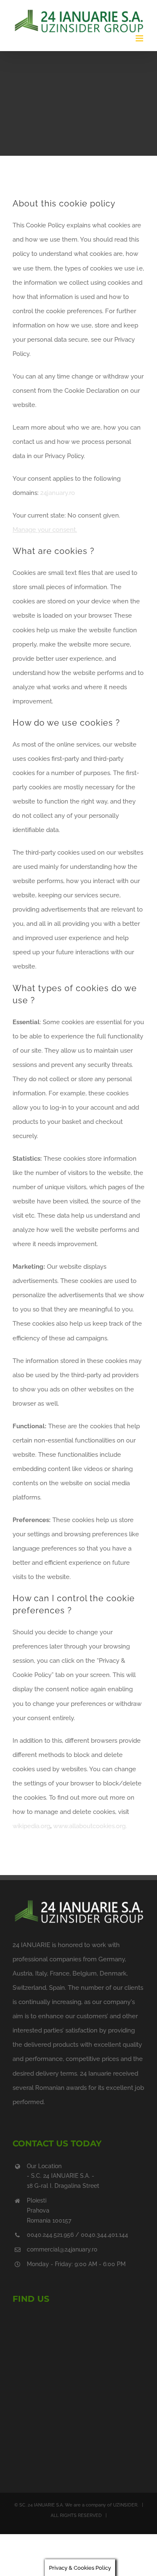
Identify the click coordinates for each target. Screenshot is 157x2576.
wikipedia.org (31, 1826)
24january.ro (58, 493)
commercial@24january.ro (62, 2249)
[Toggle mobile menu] (140, 38)
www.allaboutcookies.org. (90, 1826)
